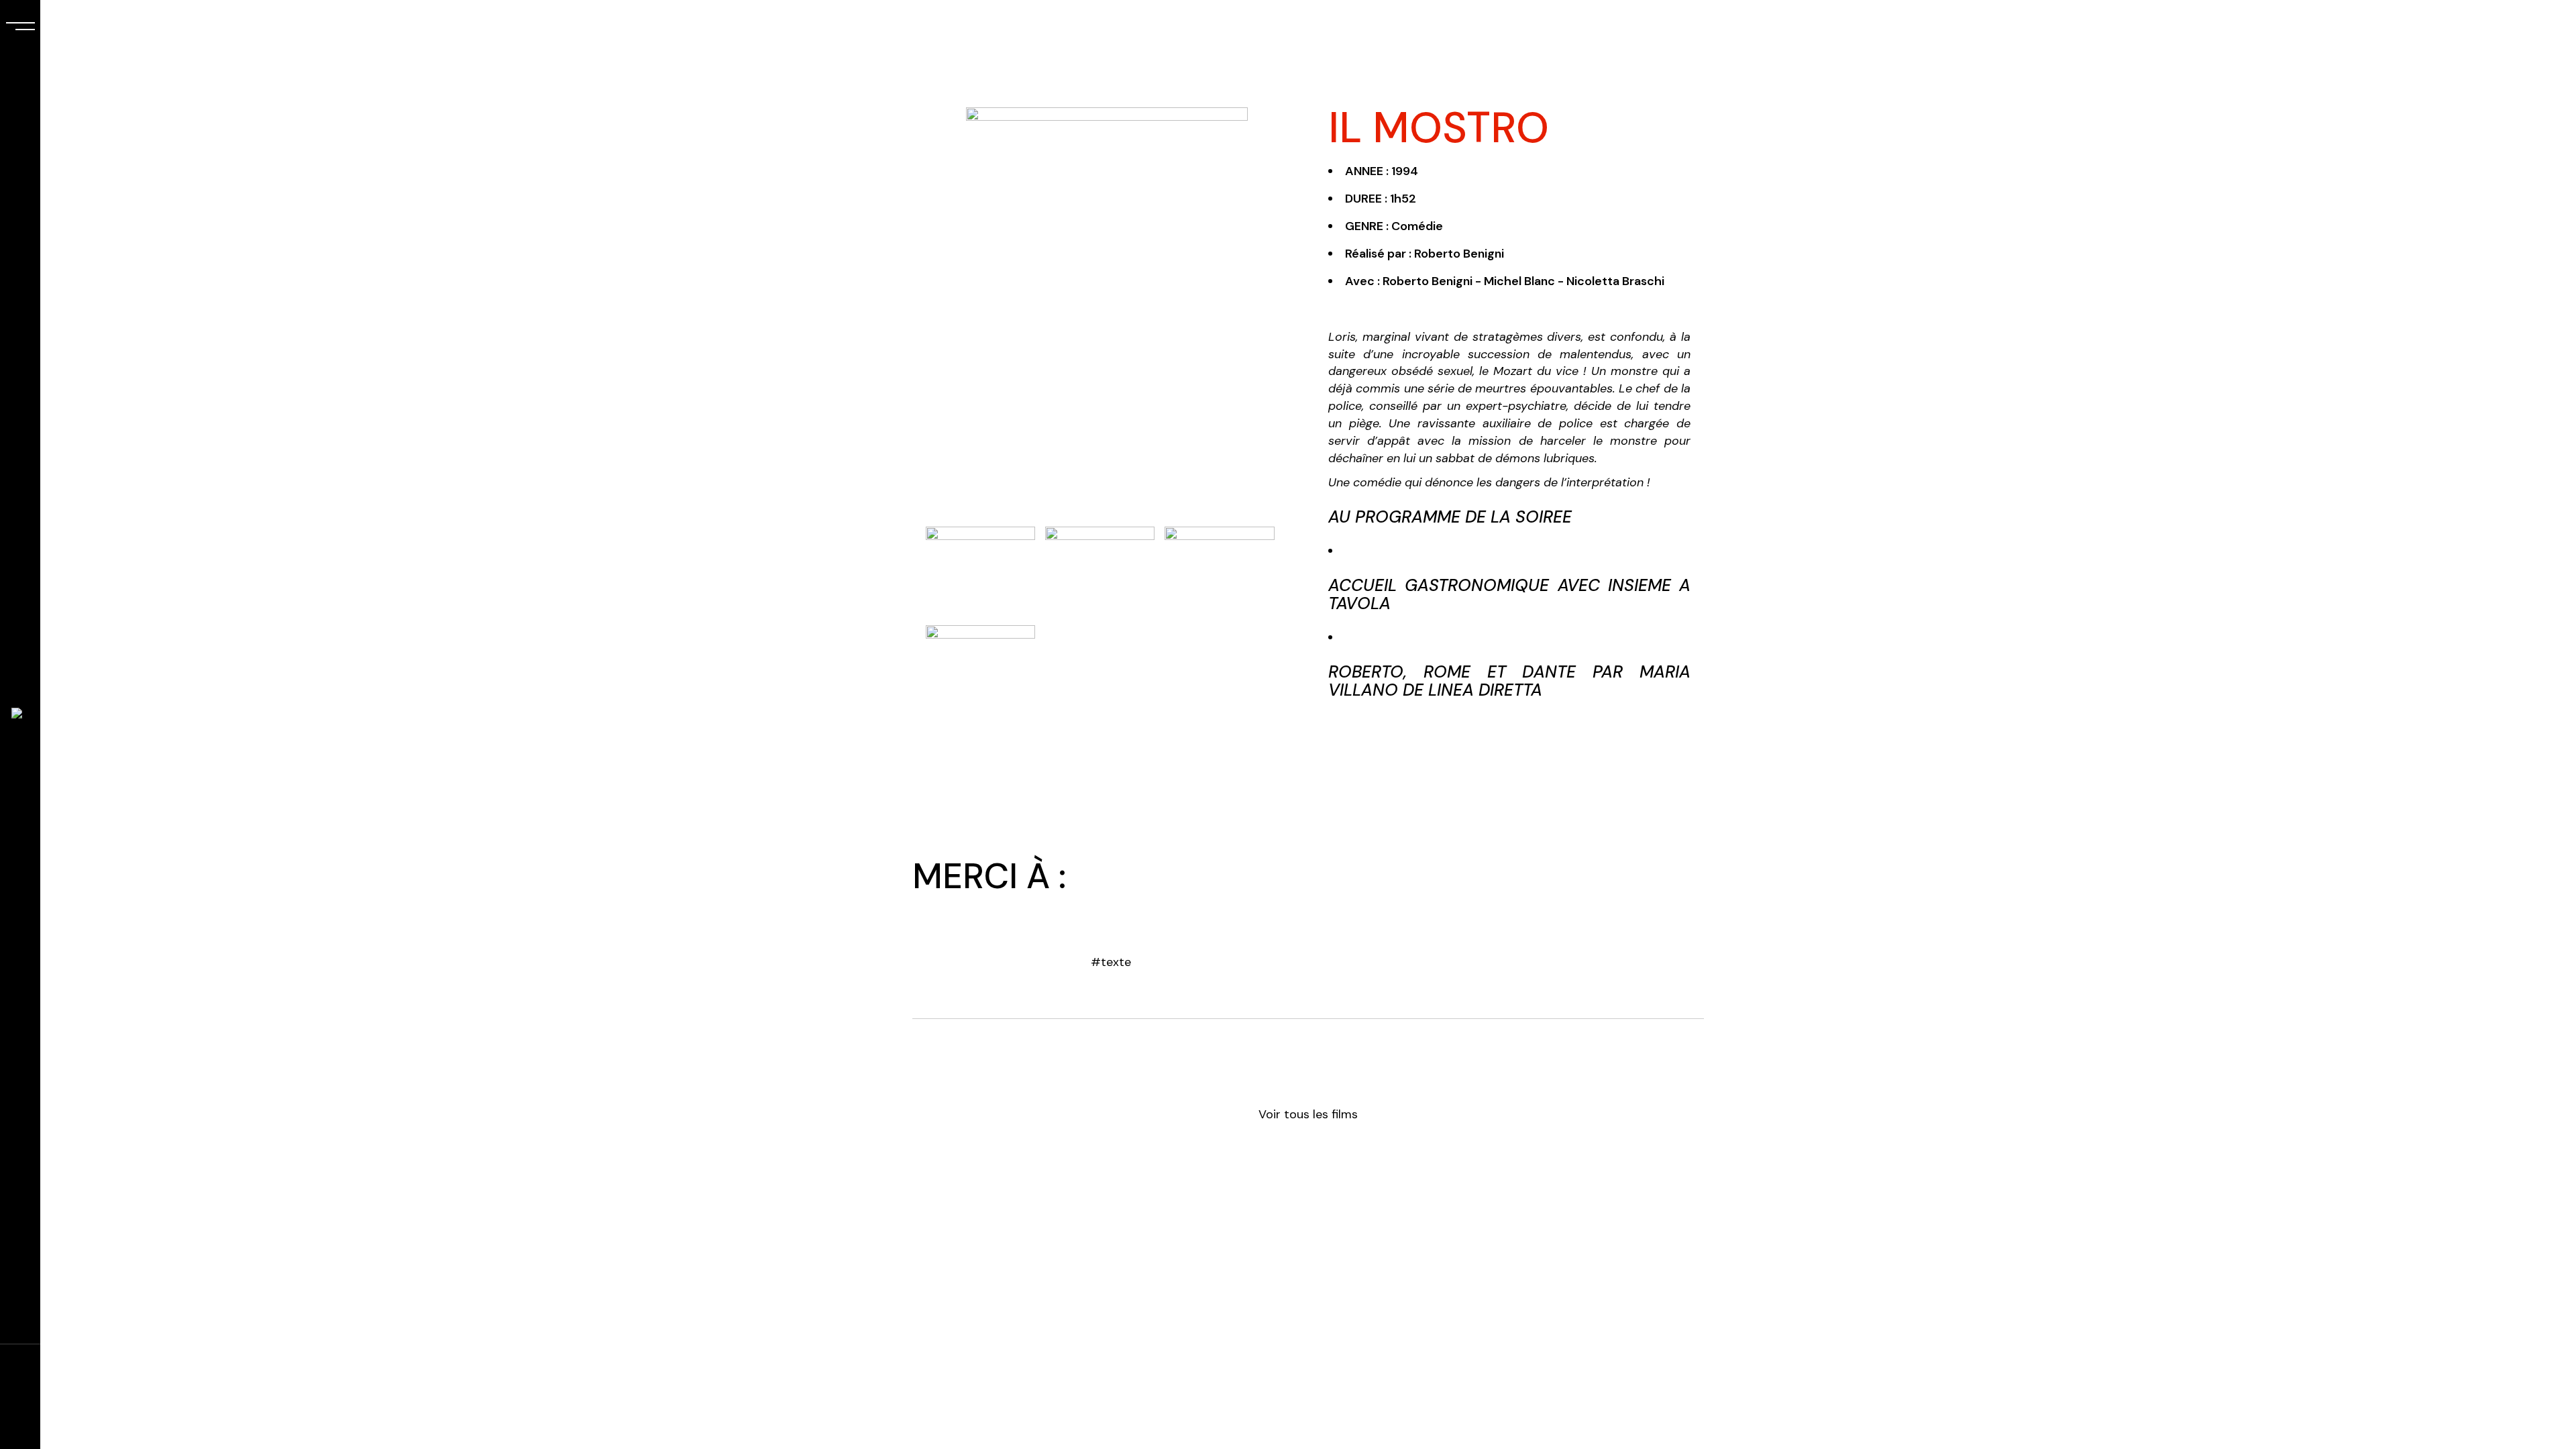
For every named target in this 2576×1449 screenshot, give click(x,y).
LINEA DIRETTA (1485, 690)
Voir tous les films (1308, 1114)
